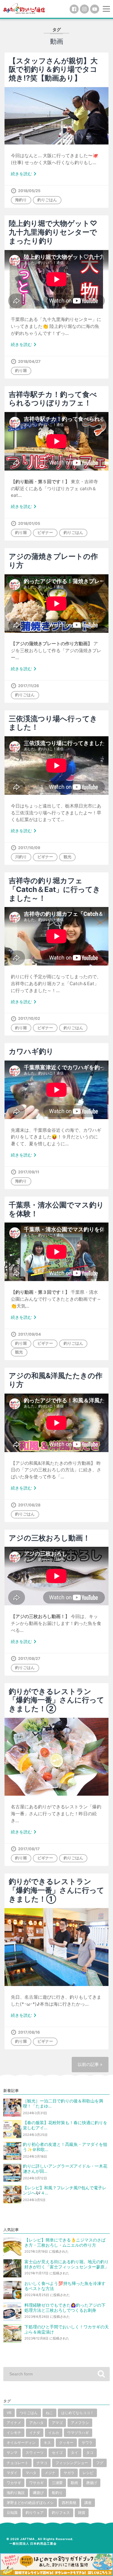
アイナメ (14, 2423)
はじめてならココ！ (77, 2413)
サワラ (87, 2443)
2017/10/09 (29, 848)
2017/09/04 (30, 1334)
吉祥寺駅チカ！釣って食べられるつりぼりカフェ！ (53, 399)
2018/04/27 (29, 362)
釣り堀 (21, 371)
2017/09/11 (29, 1172)
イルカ (54, 2433)
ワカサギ (14, 2483)
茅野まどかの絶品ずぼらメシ (30, 2503)
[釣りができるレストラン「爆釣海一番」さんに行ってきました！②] (56, 1757)
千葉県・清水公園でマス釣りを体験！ (56, 1209)
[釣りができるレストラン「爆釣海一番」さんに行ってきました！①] (56, 1947)
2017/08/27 (29, 1659)
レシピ (88, 2473)
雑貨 (82, 2513)
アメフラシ (80, 2423)
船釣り (57, 2493)
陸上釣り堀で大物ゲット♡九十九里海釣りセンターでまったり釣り (53, 232)
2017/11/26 (28, 686)
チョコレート (17, 2463)
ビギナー (45, 533)
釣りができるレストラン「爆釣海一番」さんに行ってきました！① (56, 1890)
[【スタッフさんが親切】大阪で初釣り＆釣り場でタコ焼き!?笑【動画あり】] (56, 116)
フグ (100, 2463)
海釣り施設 (16, 2493)
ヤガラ (69, 2473)
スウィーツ (35, 2452)
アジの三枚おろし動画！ (49, 1538)
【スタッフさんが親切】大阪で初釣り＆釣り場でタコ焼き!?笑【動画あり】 (53, 70)
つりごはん (29, 2413)
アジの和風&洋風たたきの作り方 (56, 1380)
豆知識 (12, 2513)
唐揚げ (92, 2483)
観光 (67, 857)
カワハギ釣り (31, 1051)
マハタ (31, 2473)
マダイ (12, 2473)
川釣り (21, 857)
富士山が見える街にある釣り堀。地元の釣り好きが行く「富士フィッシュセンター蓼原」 (67, 2264)
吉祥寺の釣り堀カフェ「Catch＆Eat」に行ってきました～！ (55, 889)
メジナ (50, 2473)
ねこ (49, 2413)
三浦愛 (57, 2483)
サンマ (12, 2452)
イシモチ (14, 2433)
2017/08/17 (29, 1849)
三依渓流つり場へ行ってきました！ (53, 723)
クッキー (66, 2443)
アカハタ (36, 2423)
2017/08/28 (29, 1505)
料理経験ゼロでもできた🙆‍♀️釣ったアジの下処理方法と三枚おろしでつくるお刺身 (65, 2308)
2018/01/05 (29, 523)
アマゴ (57, 2423)
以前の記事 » (90, 2064)
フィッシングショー (72, 2463)
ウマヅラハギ (78, 2433)
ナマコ (42, 2463)
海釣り (21, 200)
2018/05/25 (29, 191)
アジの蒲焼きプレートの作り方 (53, 561)
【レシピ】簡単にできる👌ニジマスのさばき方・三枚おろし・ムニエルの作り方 (65, 2243)
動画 (74, 2483)
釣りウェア (35, 2513)
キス (47, 2443)
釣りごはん (47, 200)
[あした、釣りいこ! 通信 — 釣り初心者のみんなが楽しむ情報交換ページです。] (24, 8)
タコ (90, 2452)
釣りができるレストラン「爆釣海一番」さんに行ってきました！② (56, 1700)
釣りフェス (61, 2513)
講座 (88, 2503)
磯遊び (38, 2493)
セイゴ (57, 2452)
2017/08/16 (29, 2032)
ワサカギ (36, 2483)
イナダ (35, 2433)
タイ (74, 2452)
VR (9, 2413)
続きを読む (25, 174)
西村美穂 (69, 2503)
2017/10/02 (29, 1018)
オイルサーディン (21, 2443)
